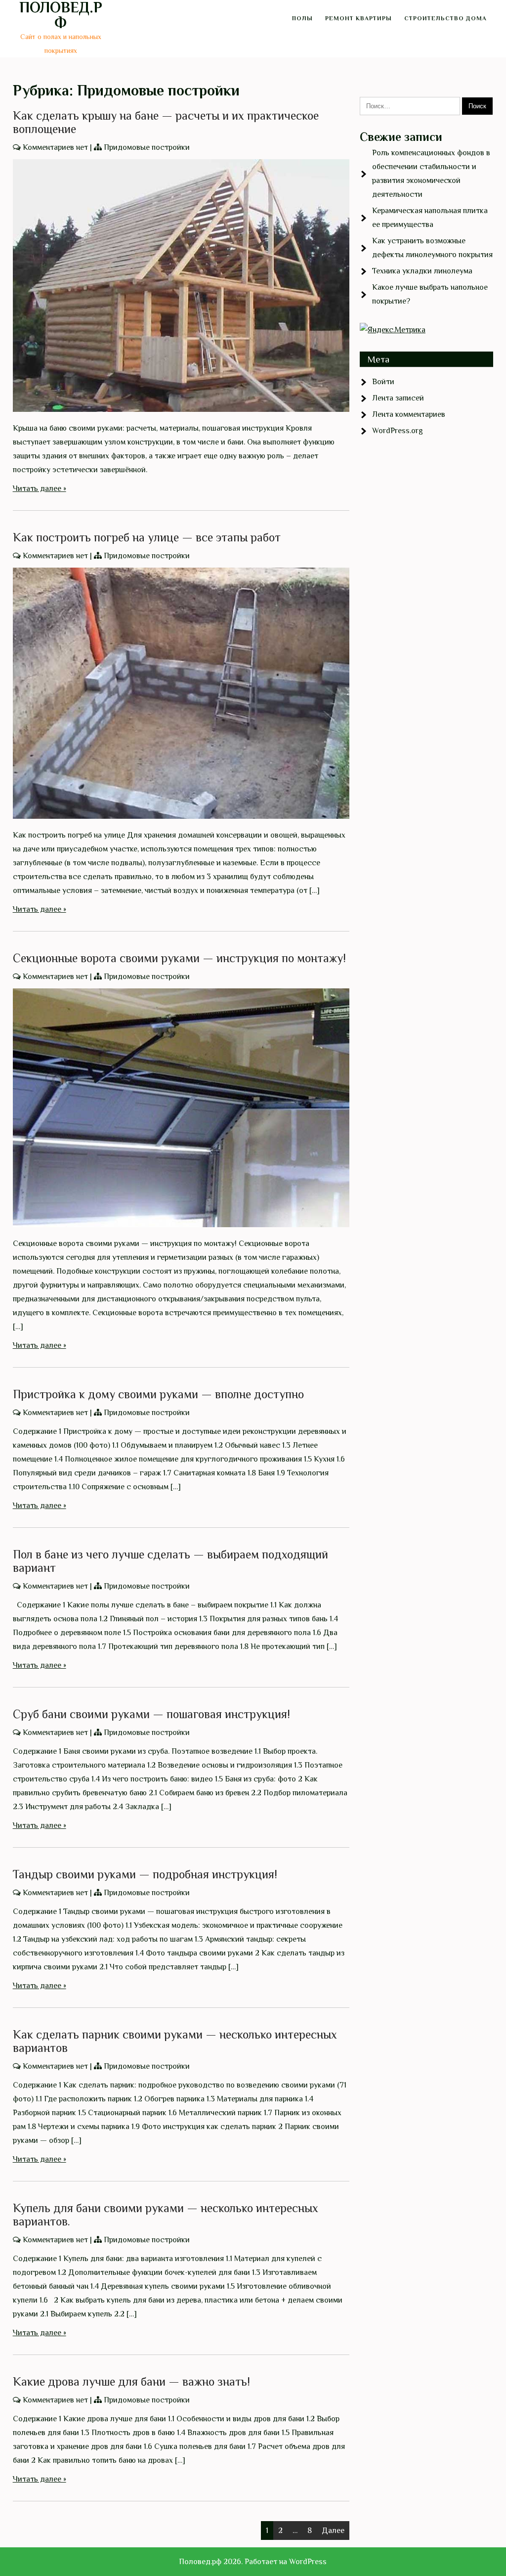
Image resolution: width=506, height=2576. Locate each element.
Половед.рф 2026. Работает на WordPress (253, 2562)
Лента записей (398, 398)
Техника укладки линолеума (422, 271)
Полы (302, 18)
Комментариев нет (55, 147)
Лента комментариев (409, 414)
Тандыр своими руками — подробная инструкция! (145, 1874)
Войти (383, 382)
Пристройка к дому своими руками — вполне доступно (158, 1394)
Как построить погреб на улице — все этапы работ (147, 537)
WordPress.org (398, 431)
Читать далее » (40, 489)
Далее (333, 2531)
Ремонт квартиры (358, 18)
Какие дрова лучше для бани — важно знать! (131, 2381)
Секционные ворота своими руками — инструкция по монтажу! (179, 958)
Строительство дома (445, 18)
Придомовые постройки (147, 147)
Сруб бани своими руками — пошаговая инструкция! (151, 1714)
